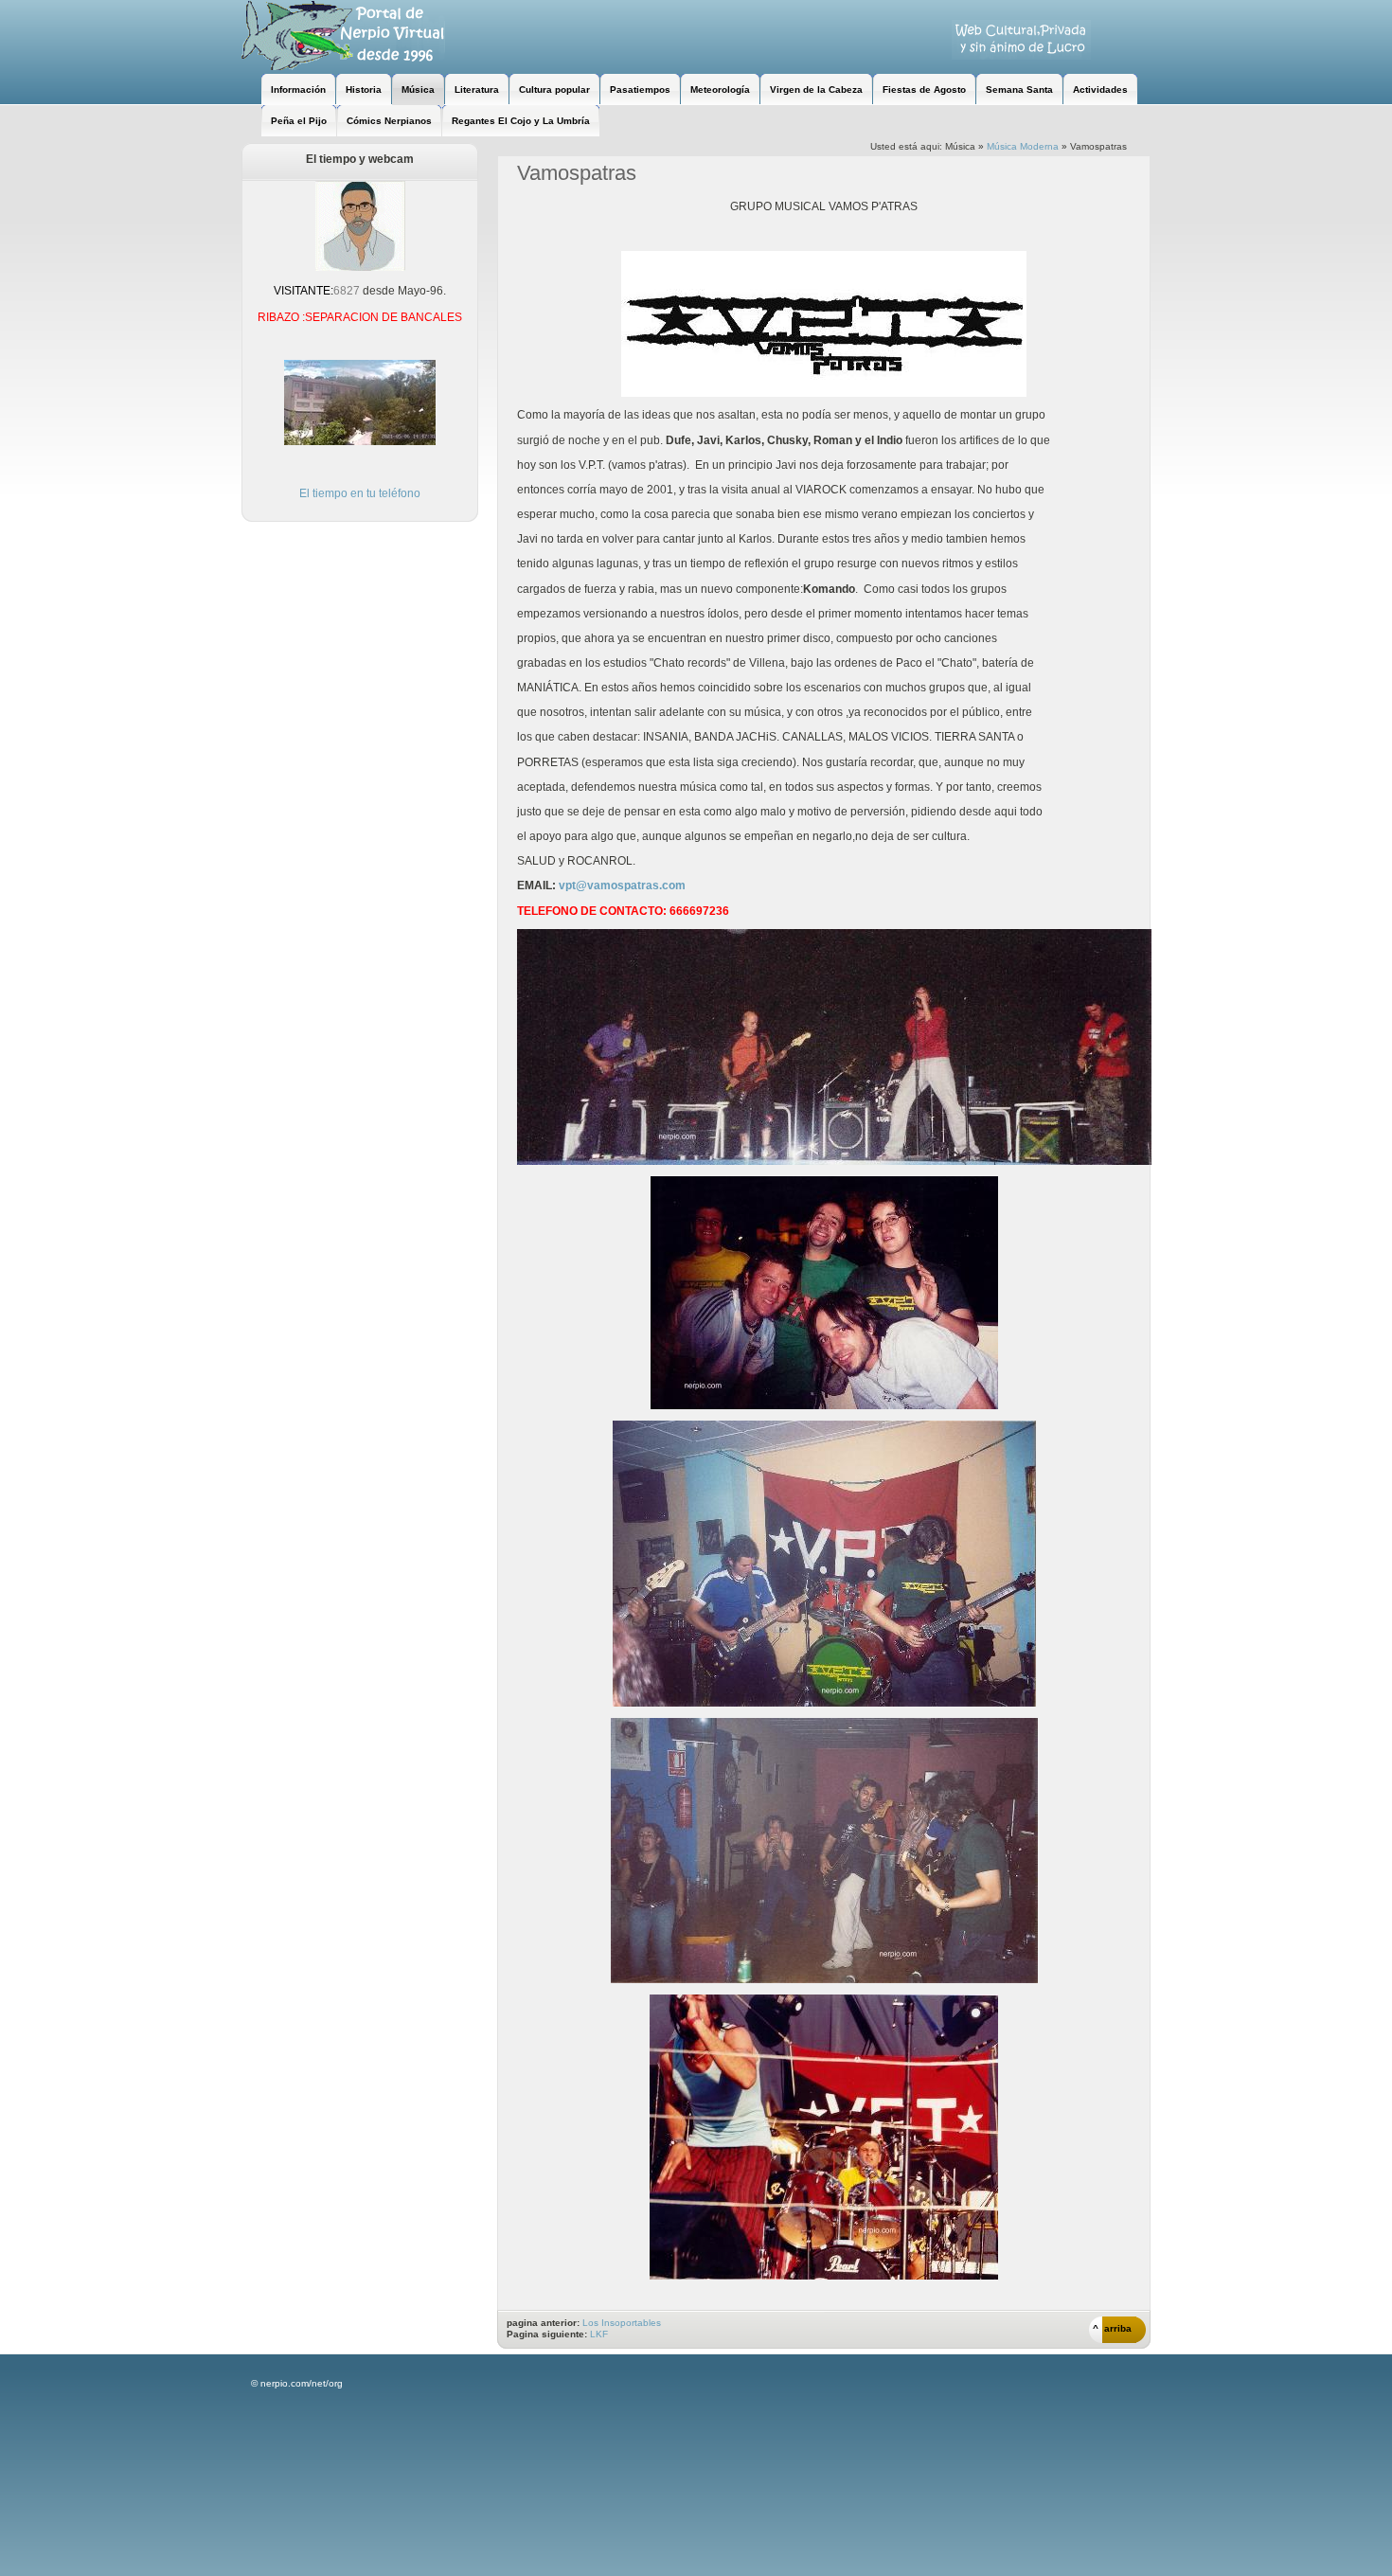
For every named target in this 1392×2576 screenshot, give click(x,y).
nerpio (343, 36)
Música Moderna (1023, 146)
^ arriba (1112, 2328)
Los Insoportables (622, 2323)
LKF (599, 2334)
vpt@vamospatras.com (622, 885)
